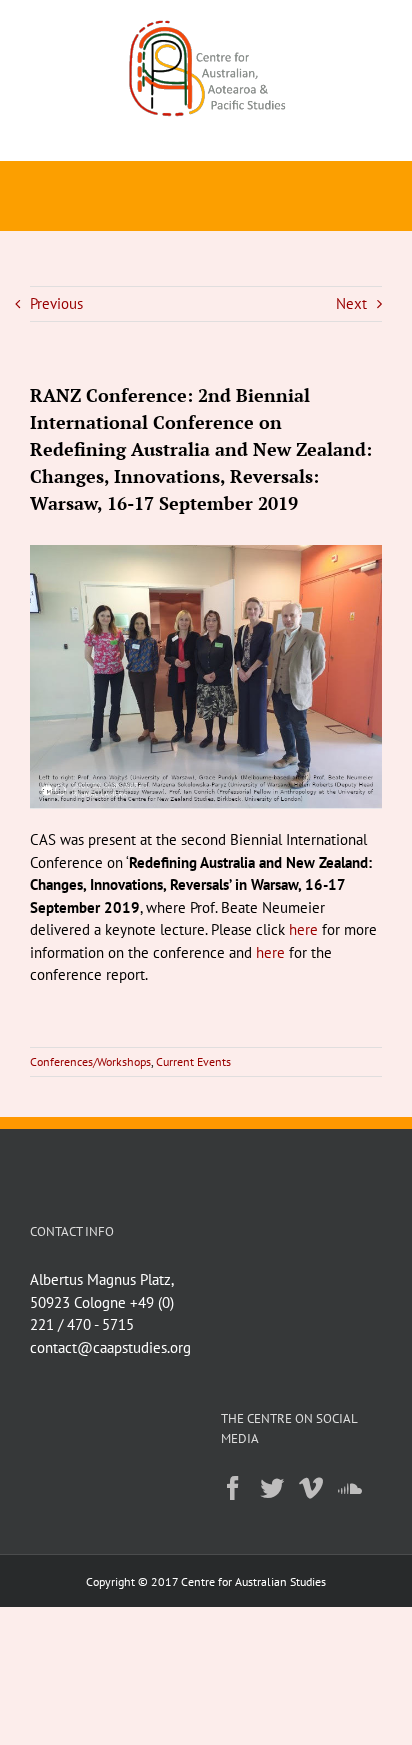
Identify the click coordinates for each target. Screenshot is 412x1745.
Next (351, 303)
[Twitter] (272, 1488)
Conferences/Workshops (90, 1061)
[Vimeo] (311, 1488)
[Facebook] (233, 1488)
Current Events (193, 1061)
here (303, 929)
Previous (56, 303)
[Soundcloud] (350, 1488)
